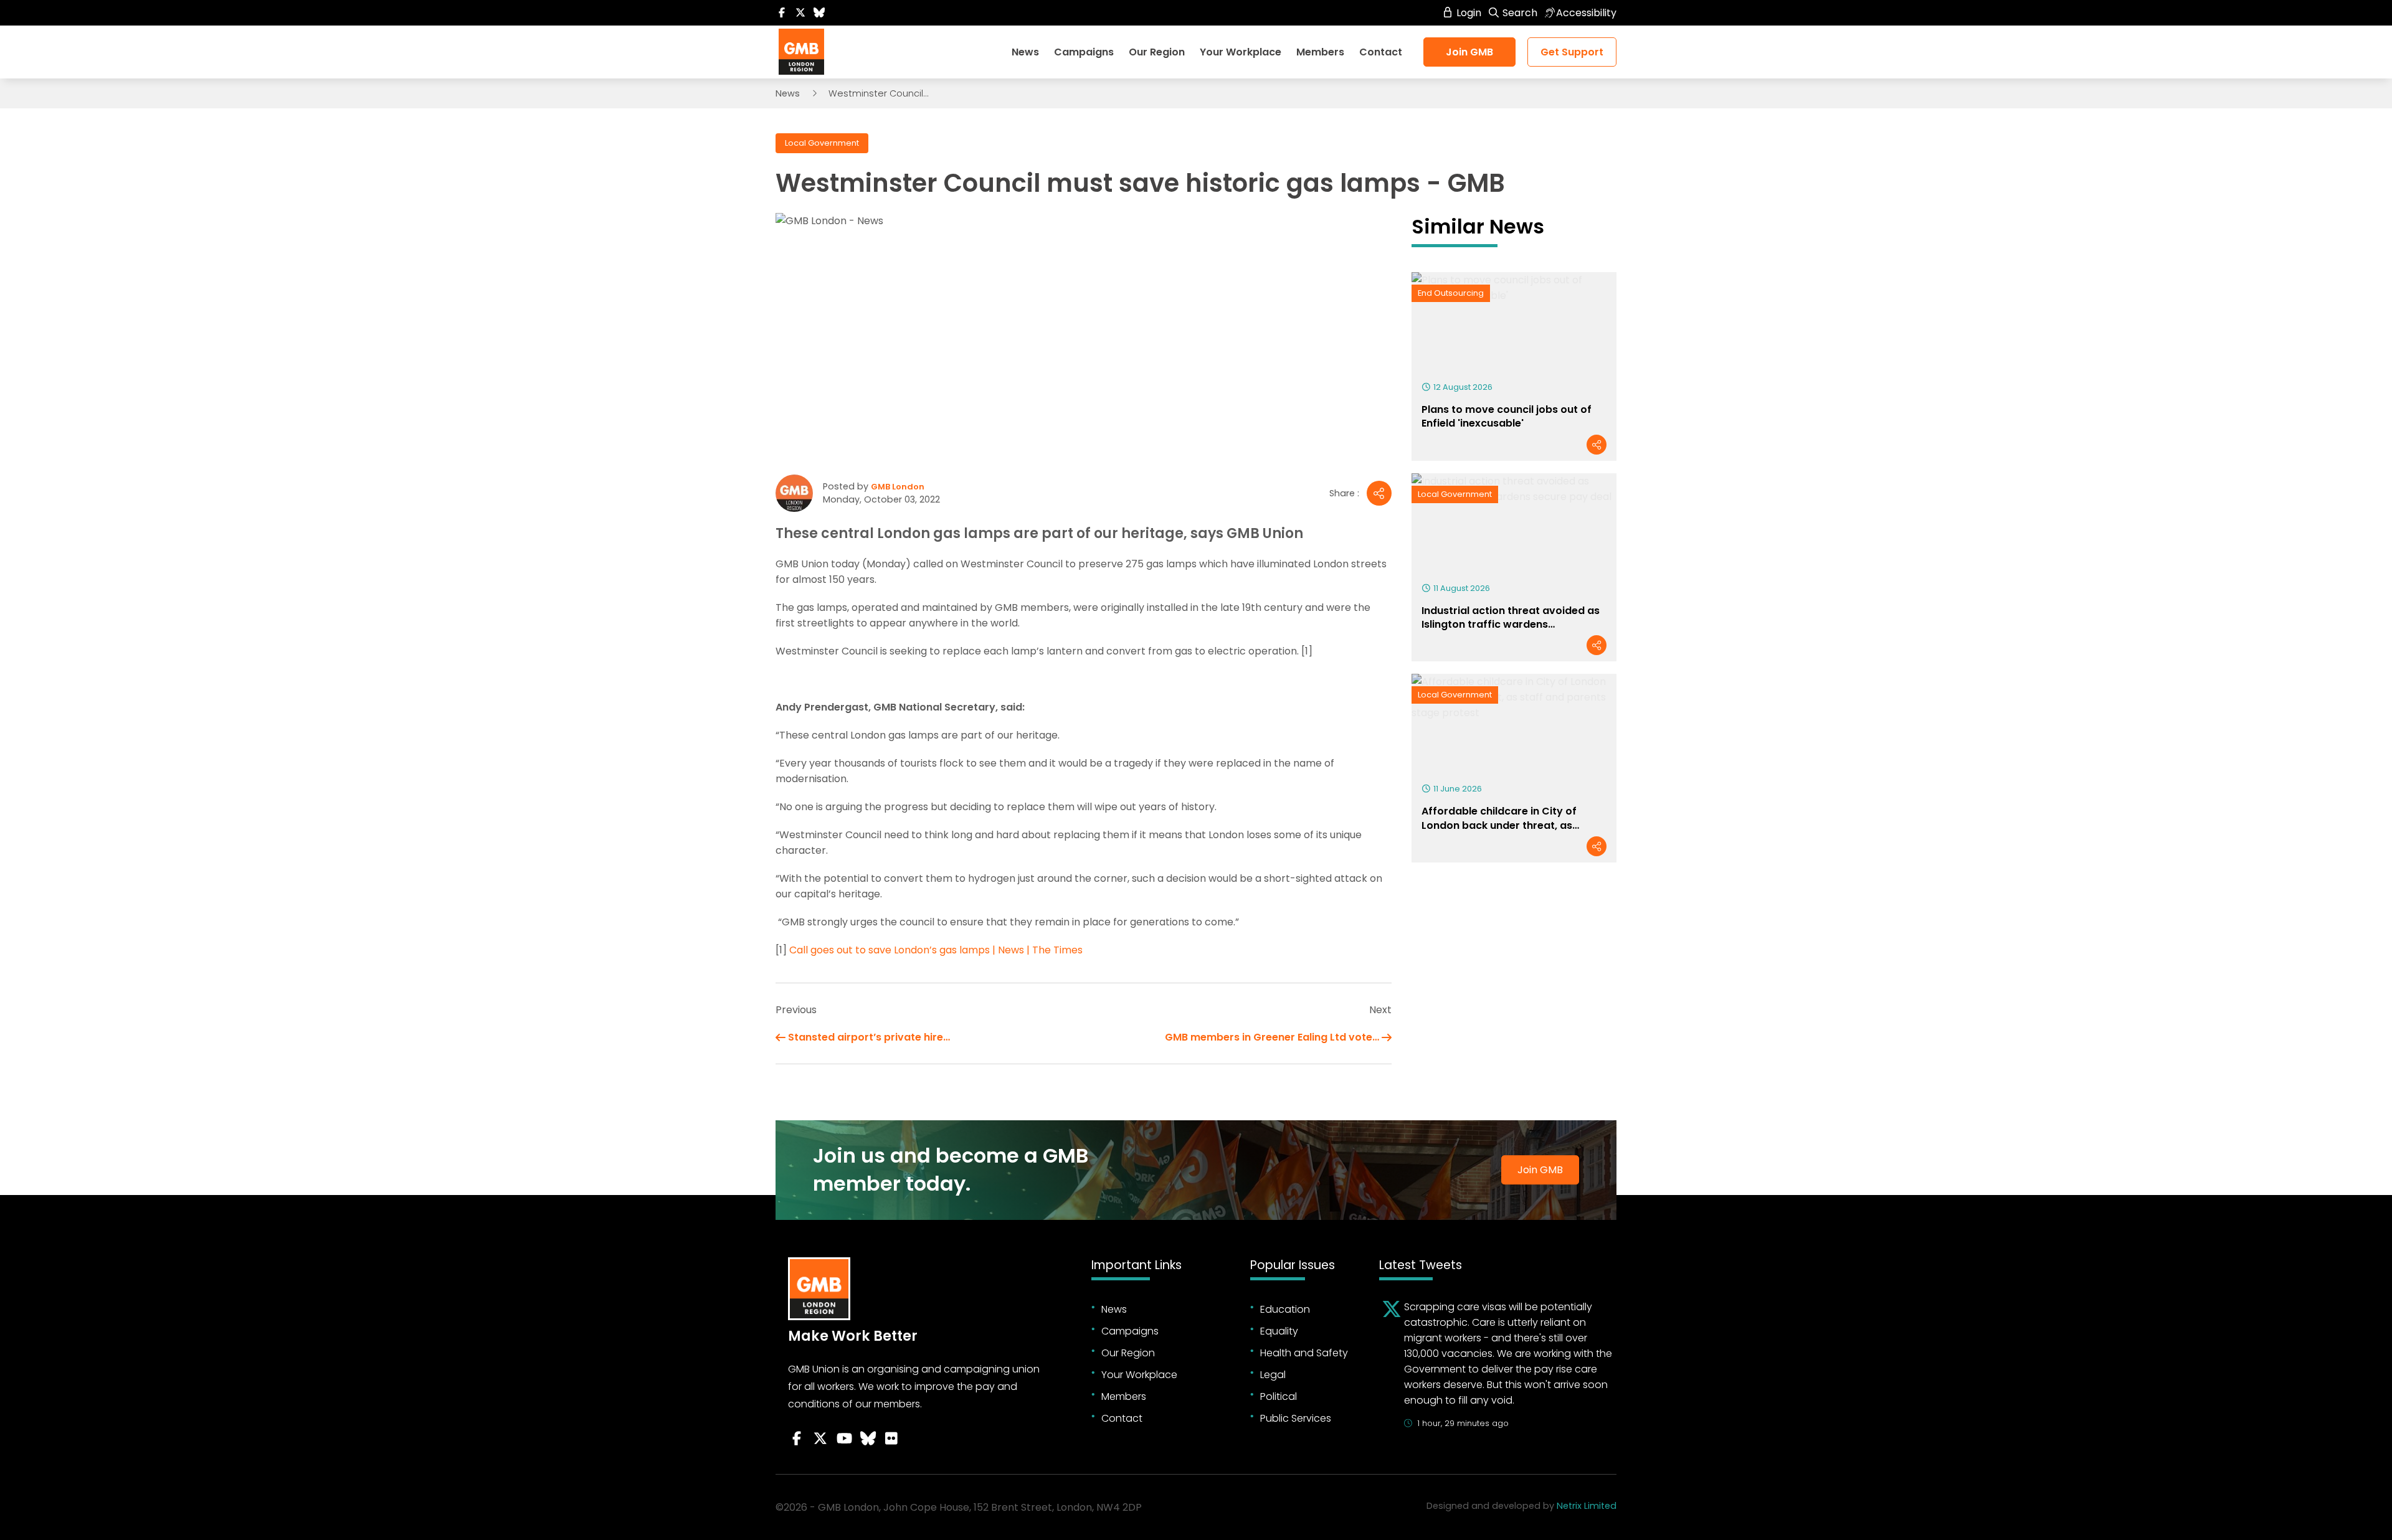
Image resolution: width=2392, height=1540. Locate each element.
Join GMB (1469, 52)
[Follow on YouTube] (844, 1438)
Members (1320, 52)
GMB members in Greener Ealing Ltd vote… (1272, 1037)
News (1025, 52)
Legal (1273, 1375)
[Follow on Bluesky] (819, 13)
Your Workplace (1241, 52)
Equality (1279, 1331)
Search (1519, 13)
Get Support (1572, 52)
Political (1279, 1396)
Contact (1381, 52)
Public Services (1296, 1418)
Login (1468, 13)
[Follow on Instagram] (891, 1438)
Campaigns (1084, 52)
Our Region (1157, 52)
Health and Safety (1304, 1353)
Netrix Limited (1587, 1506)
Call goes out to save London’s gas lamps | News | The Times (936, 950)
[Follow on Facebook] (782, 13)
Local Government (822, 143)
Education (1285, 1309)
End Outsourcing (1451, 293)
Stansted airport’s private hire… (869, 1037)
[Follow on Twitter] (800, 13)
